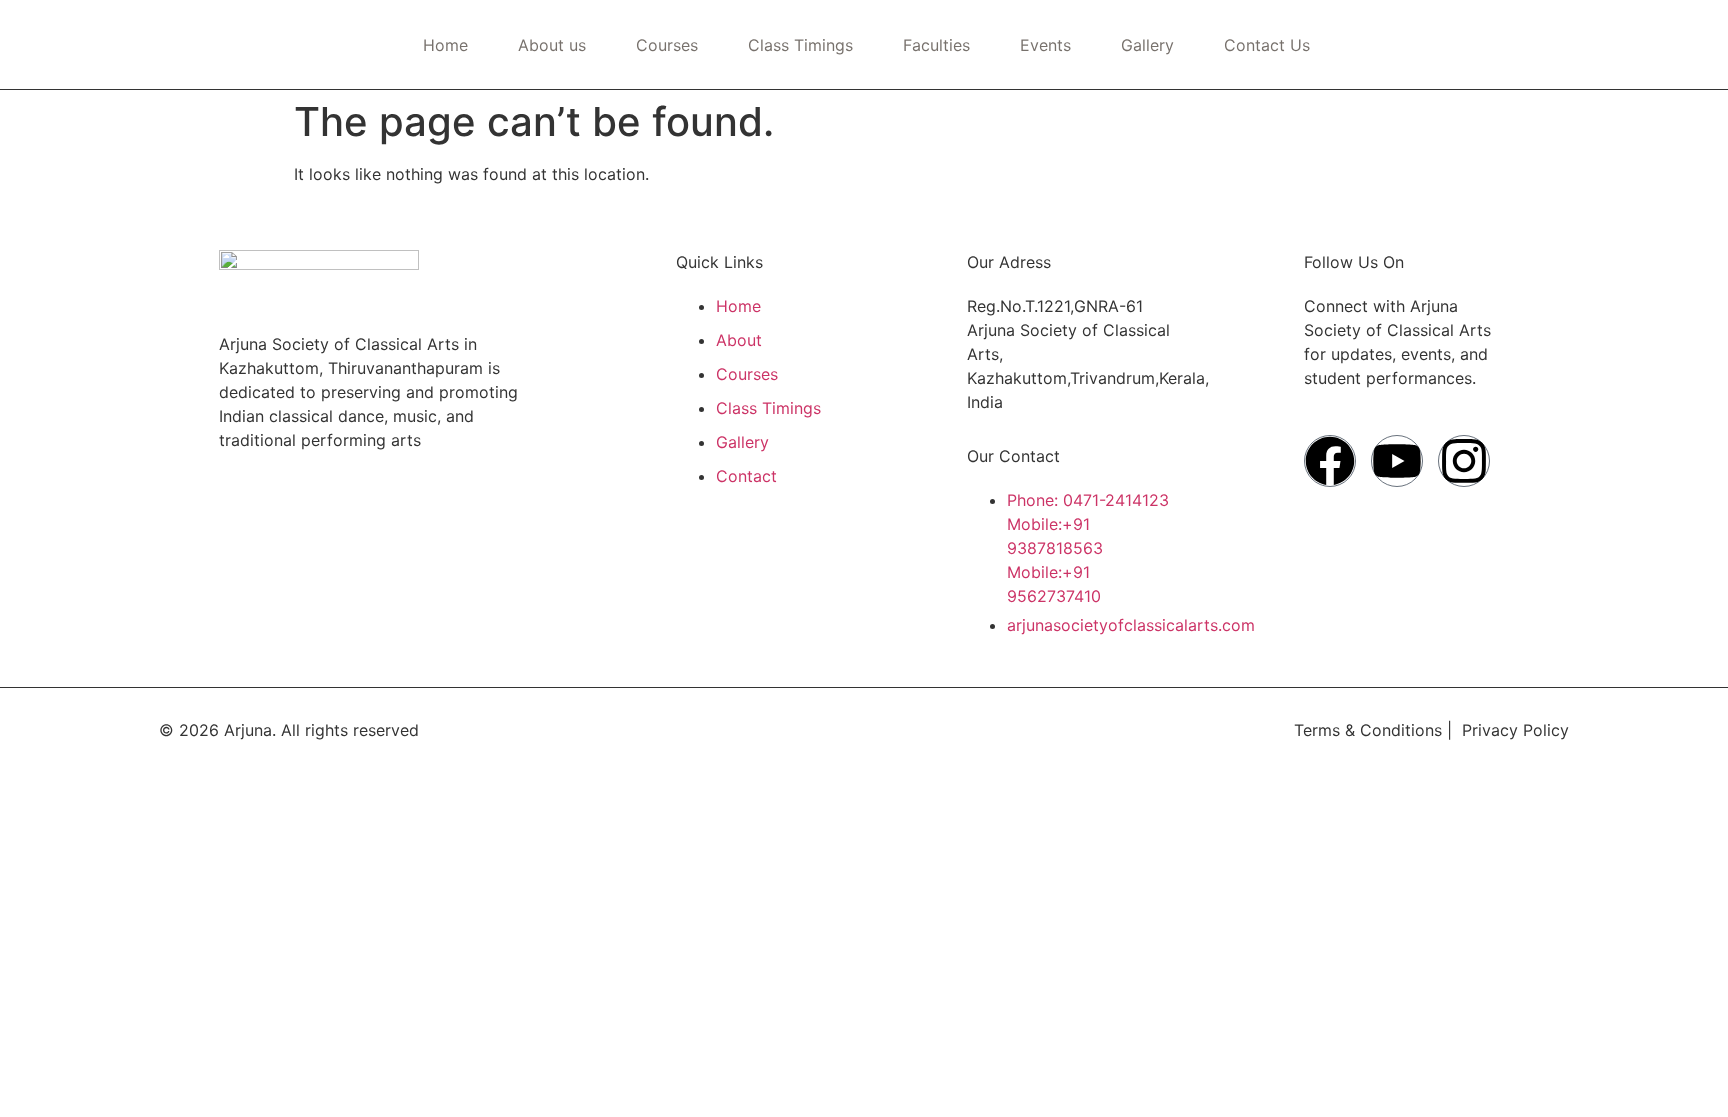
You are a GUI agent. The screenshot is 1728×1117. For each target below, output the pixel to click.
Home (445, 45)
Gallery (1147, 45)
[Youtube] (1397, 461)
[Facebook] (1330, 461)
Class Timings (800, 45)
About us (552, 45)
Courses (667, 45)
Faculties (936, 45)
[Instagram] (1464, 461)
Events (1045, 45)
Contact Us (1267, 45)
